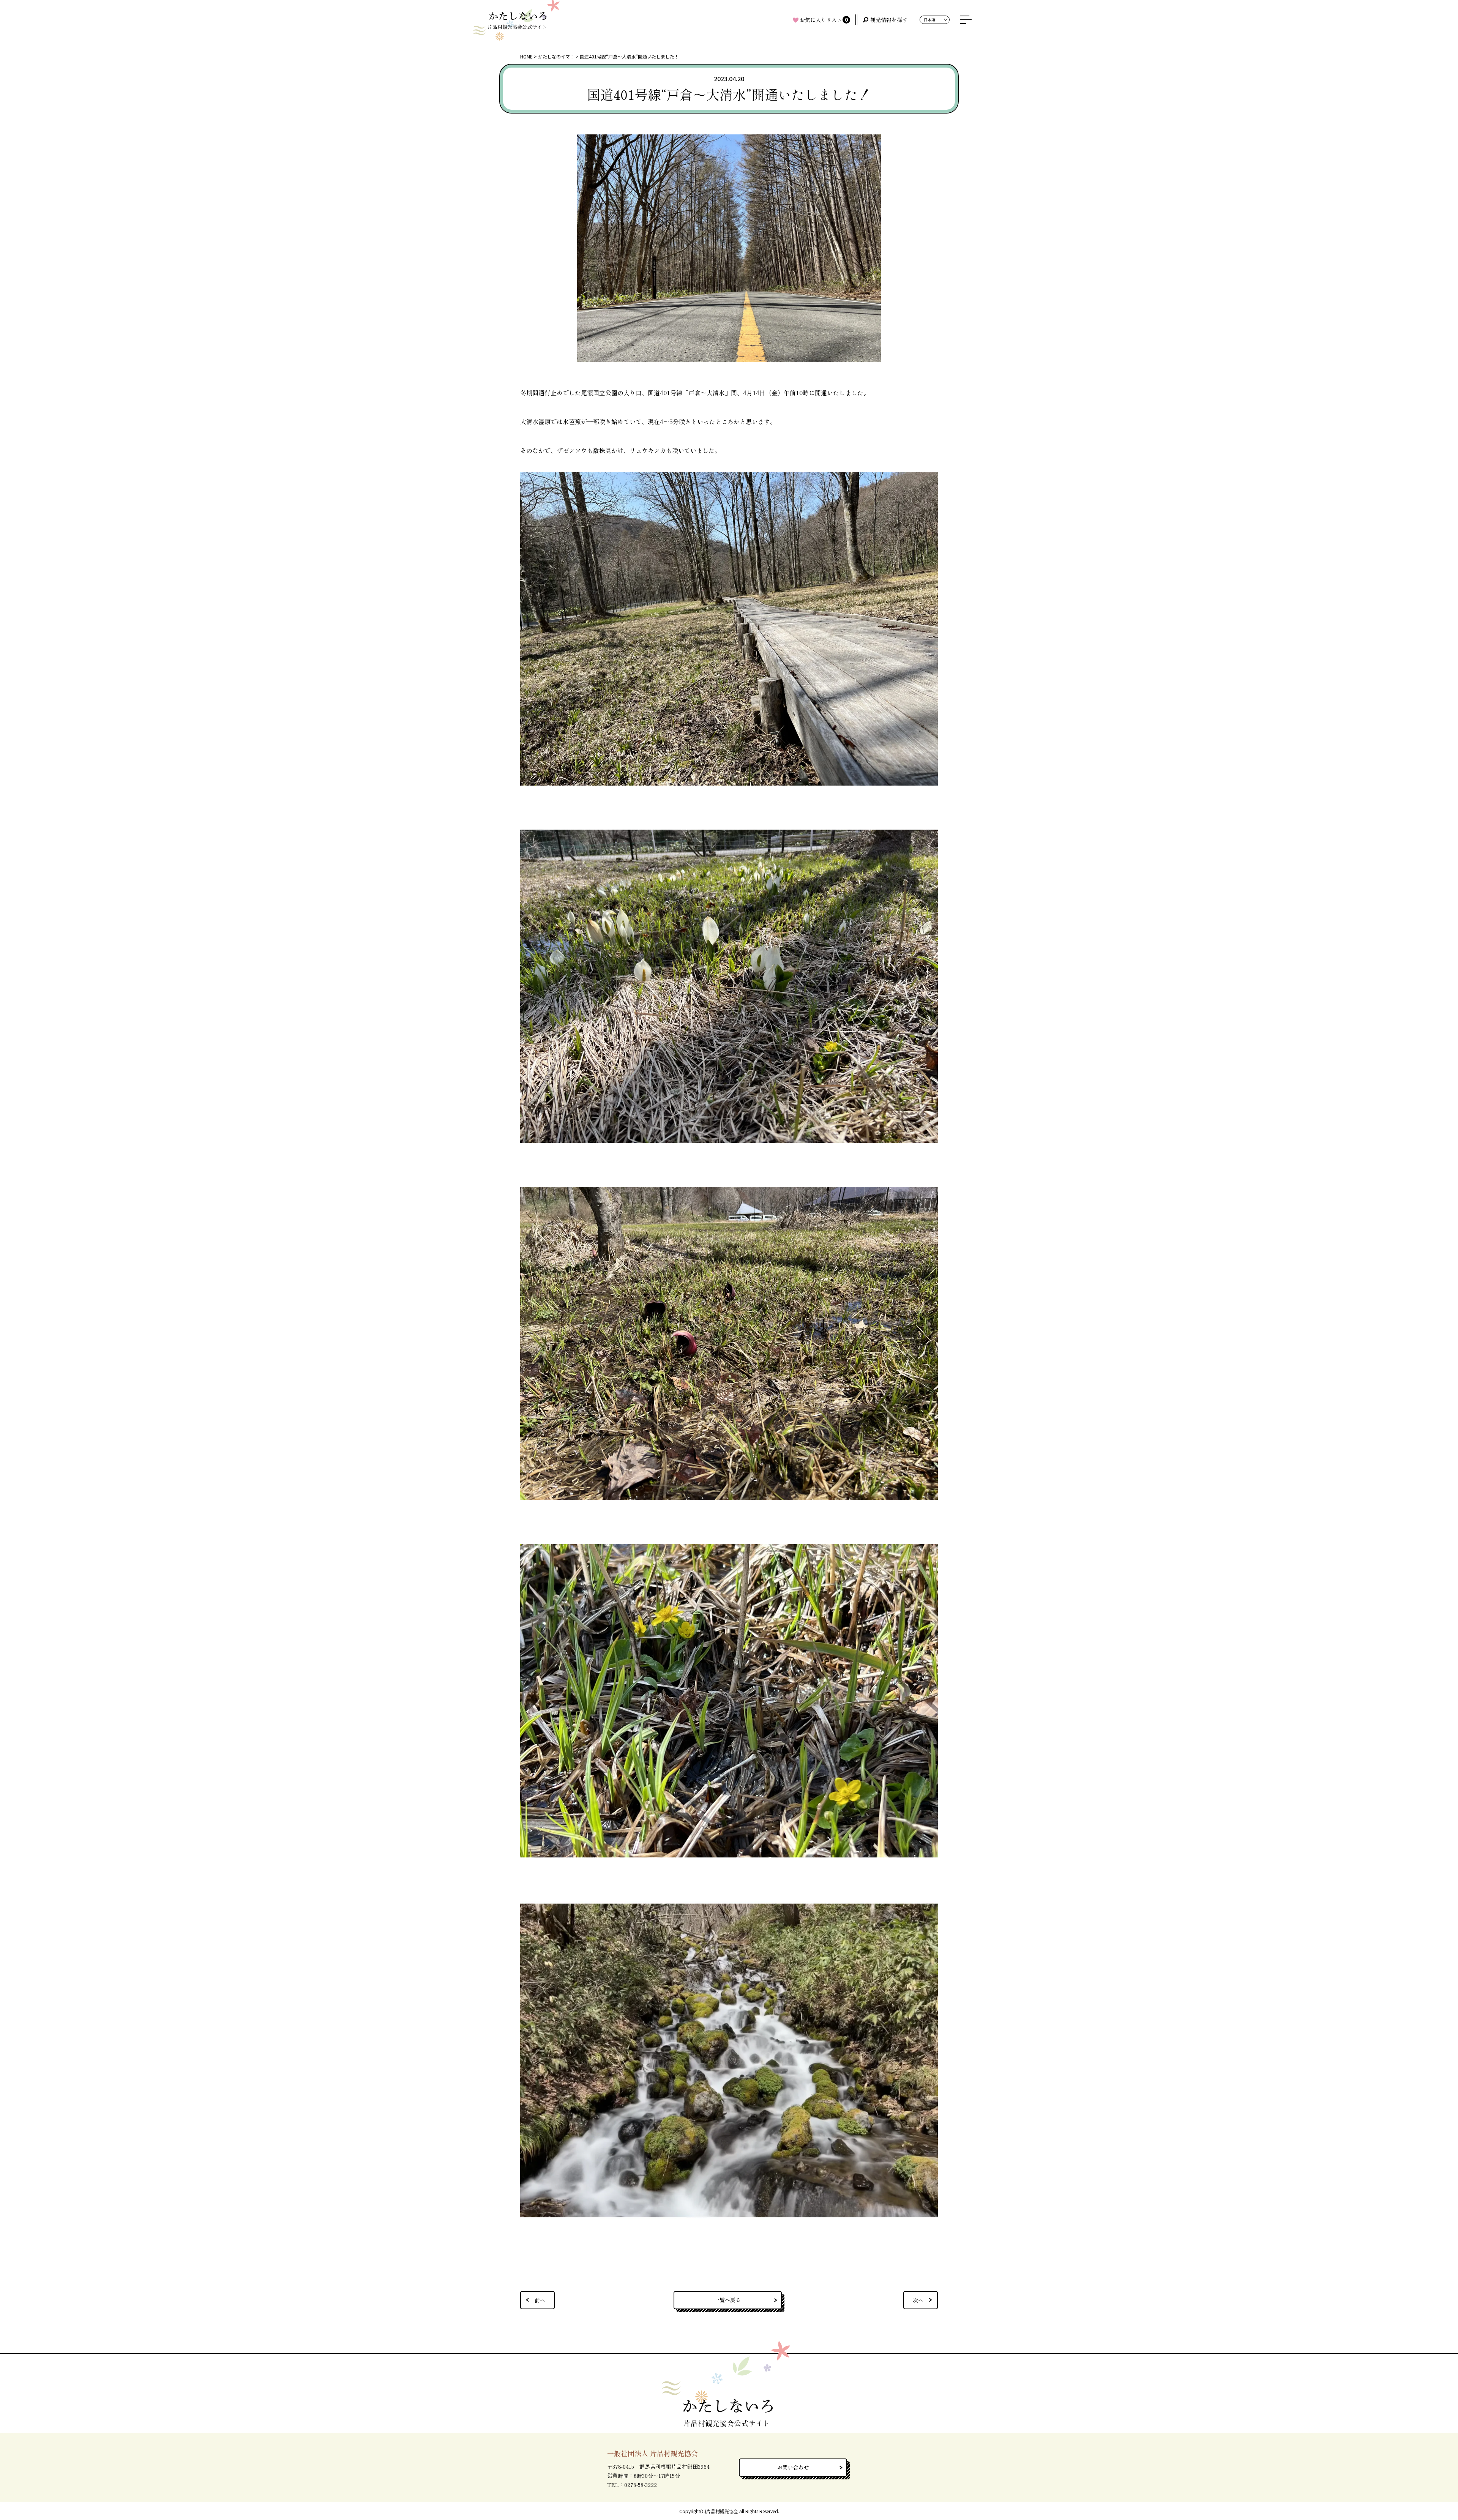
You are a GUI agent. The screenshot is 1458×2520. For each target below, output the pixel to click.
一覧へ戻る (727, 2300)
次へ (918, 2300)
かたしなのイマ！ (556, 56)
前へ (540, 2300)
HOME (526, 56)
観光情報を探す (889, 20)
